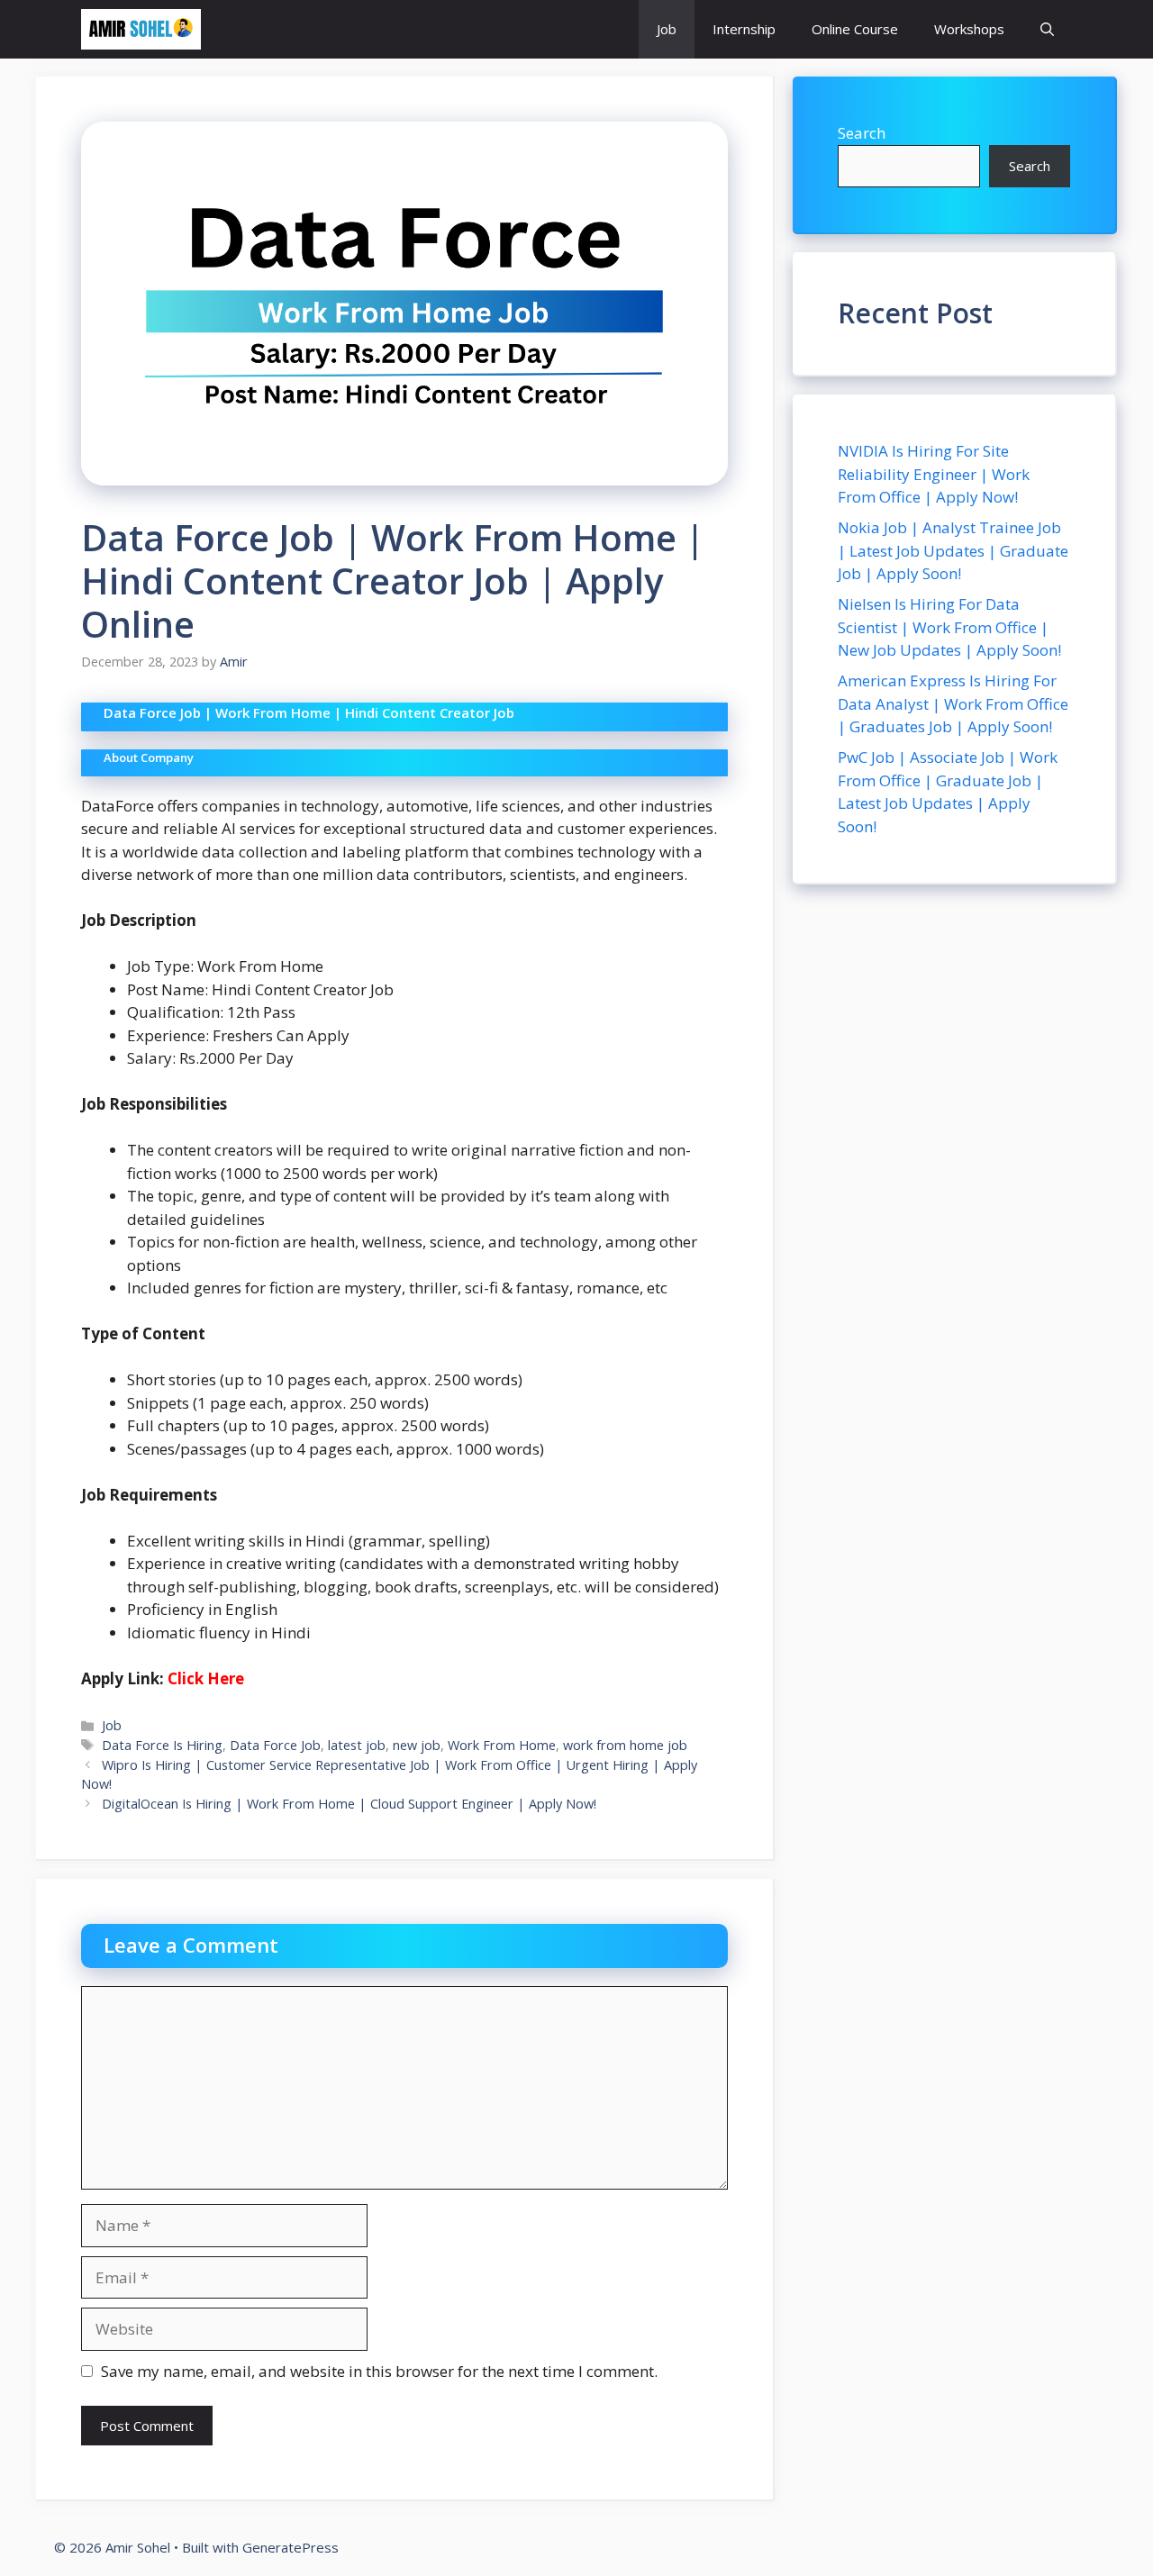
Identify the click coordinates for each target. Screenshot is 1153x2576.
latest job (357, 1745)
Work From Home (502, 1745)
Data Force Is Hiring (162, 1745)
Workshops (969, 29)
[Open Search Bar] (1047, 29)
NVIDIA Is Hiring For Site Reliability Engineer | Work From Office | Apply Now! (934, 474)
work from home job (625, 1745)
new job (417, 1745)
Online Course (855, 29)
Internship (744, 29)
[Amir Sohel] (141, 29)
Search (862, 133)
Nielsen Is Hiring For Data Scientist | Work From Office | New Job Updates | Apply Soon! (949, 627)
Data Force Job (275, 1745)
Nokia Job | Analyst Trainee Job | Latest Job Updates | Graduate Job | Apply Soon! (953, 550)
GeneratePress (291, 2547)
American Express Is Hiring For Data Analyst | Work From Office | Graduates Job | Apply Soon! (953, 703)
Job (667, 29)
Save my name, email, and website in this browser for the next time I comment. (379, 2371)
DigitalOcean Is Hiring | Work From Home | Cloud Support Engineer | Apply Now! (349, 1804)
